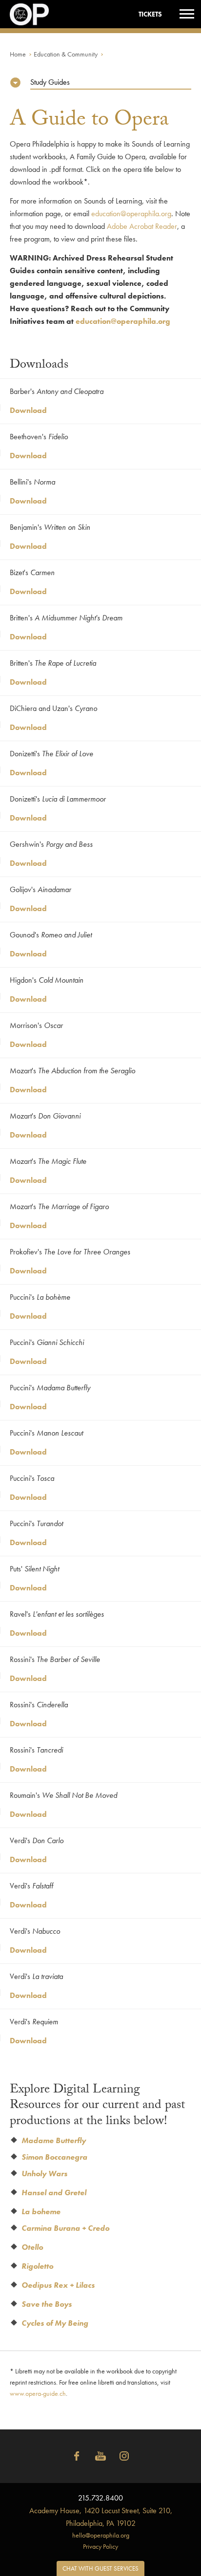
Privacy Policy (100, 2546)
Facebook (77, 2456)
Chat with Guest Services (100, 2568)
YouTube (100, 2456)
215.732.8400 (100, 2498)
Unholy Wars (44, 2174)
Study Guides (50, 82)
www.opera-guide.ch (38, 2393)
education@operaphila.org (131, 214)
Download (28, 410)
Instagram (124, 2456)
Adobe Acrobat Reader (142, 226)
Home (18, 54)
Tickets (150, 14)
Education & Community (66, 54)
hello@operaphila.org (101, 2535)
